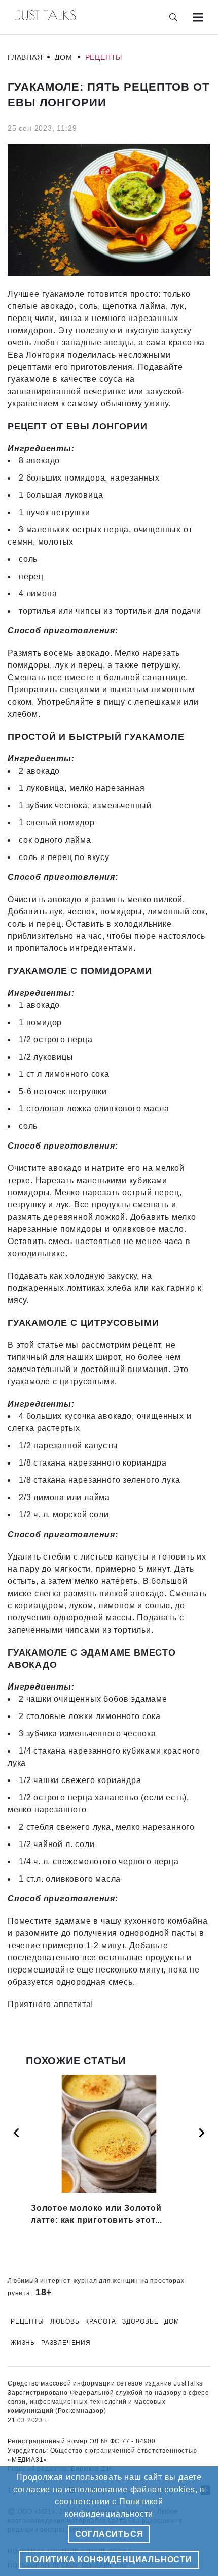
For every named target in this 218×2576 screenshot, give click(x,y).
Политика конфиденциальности (109, 2559)
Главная (25, 57)
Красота (101, 2321)
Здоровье (140, 2321)
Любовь (65, 2321)
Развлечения (66, 2343)
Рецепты (104, 57)
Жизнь (23, 2343)
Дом (63, 57)
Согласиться (109, 2534)
